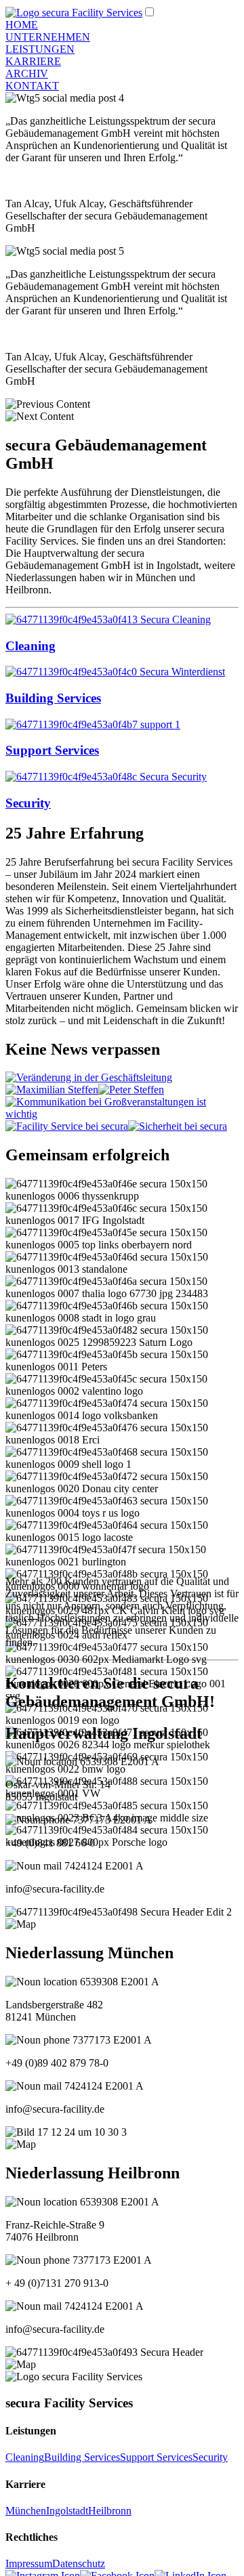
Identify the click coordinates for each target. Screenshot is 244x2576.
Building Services (82, 2457)
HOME (22, 25)
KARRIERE (33, 61)
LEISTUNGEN (40, 49)
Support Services (156, 2457)
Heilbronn (110, 2511)
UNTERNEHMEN (48, 37)
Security (210, 2457)
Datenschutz (79, 2563)
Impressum (29, 2563)
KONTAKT (32, 86)
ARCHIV (27, 73)
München (26, 2511)
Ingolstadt (67, 2511)
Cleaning (25, 2457)
